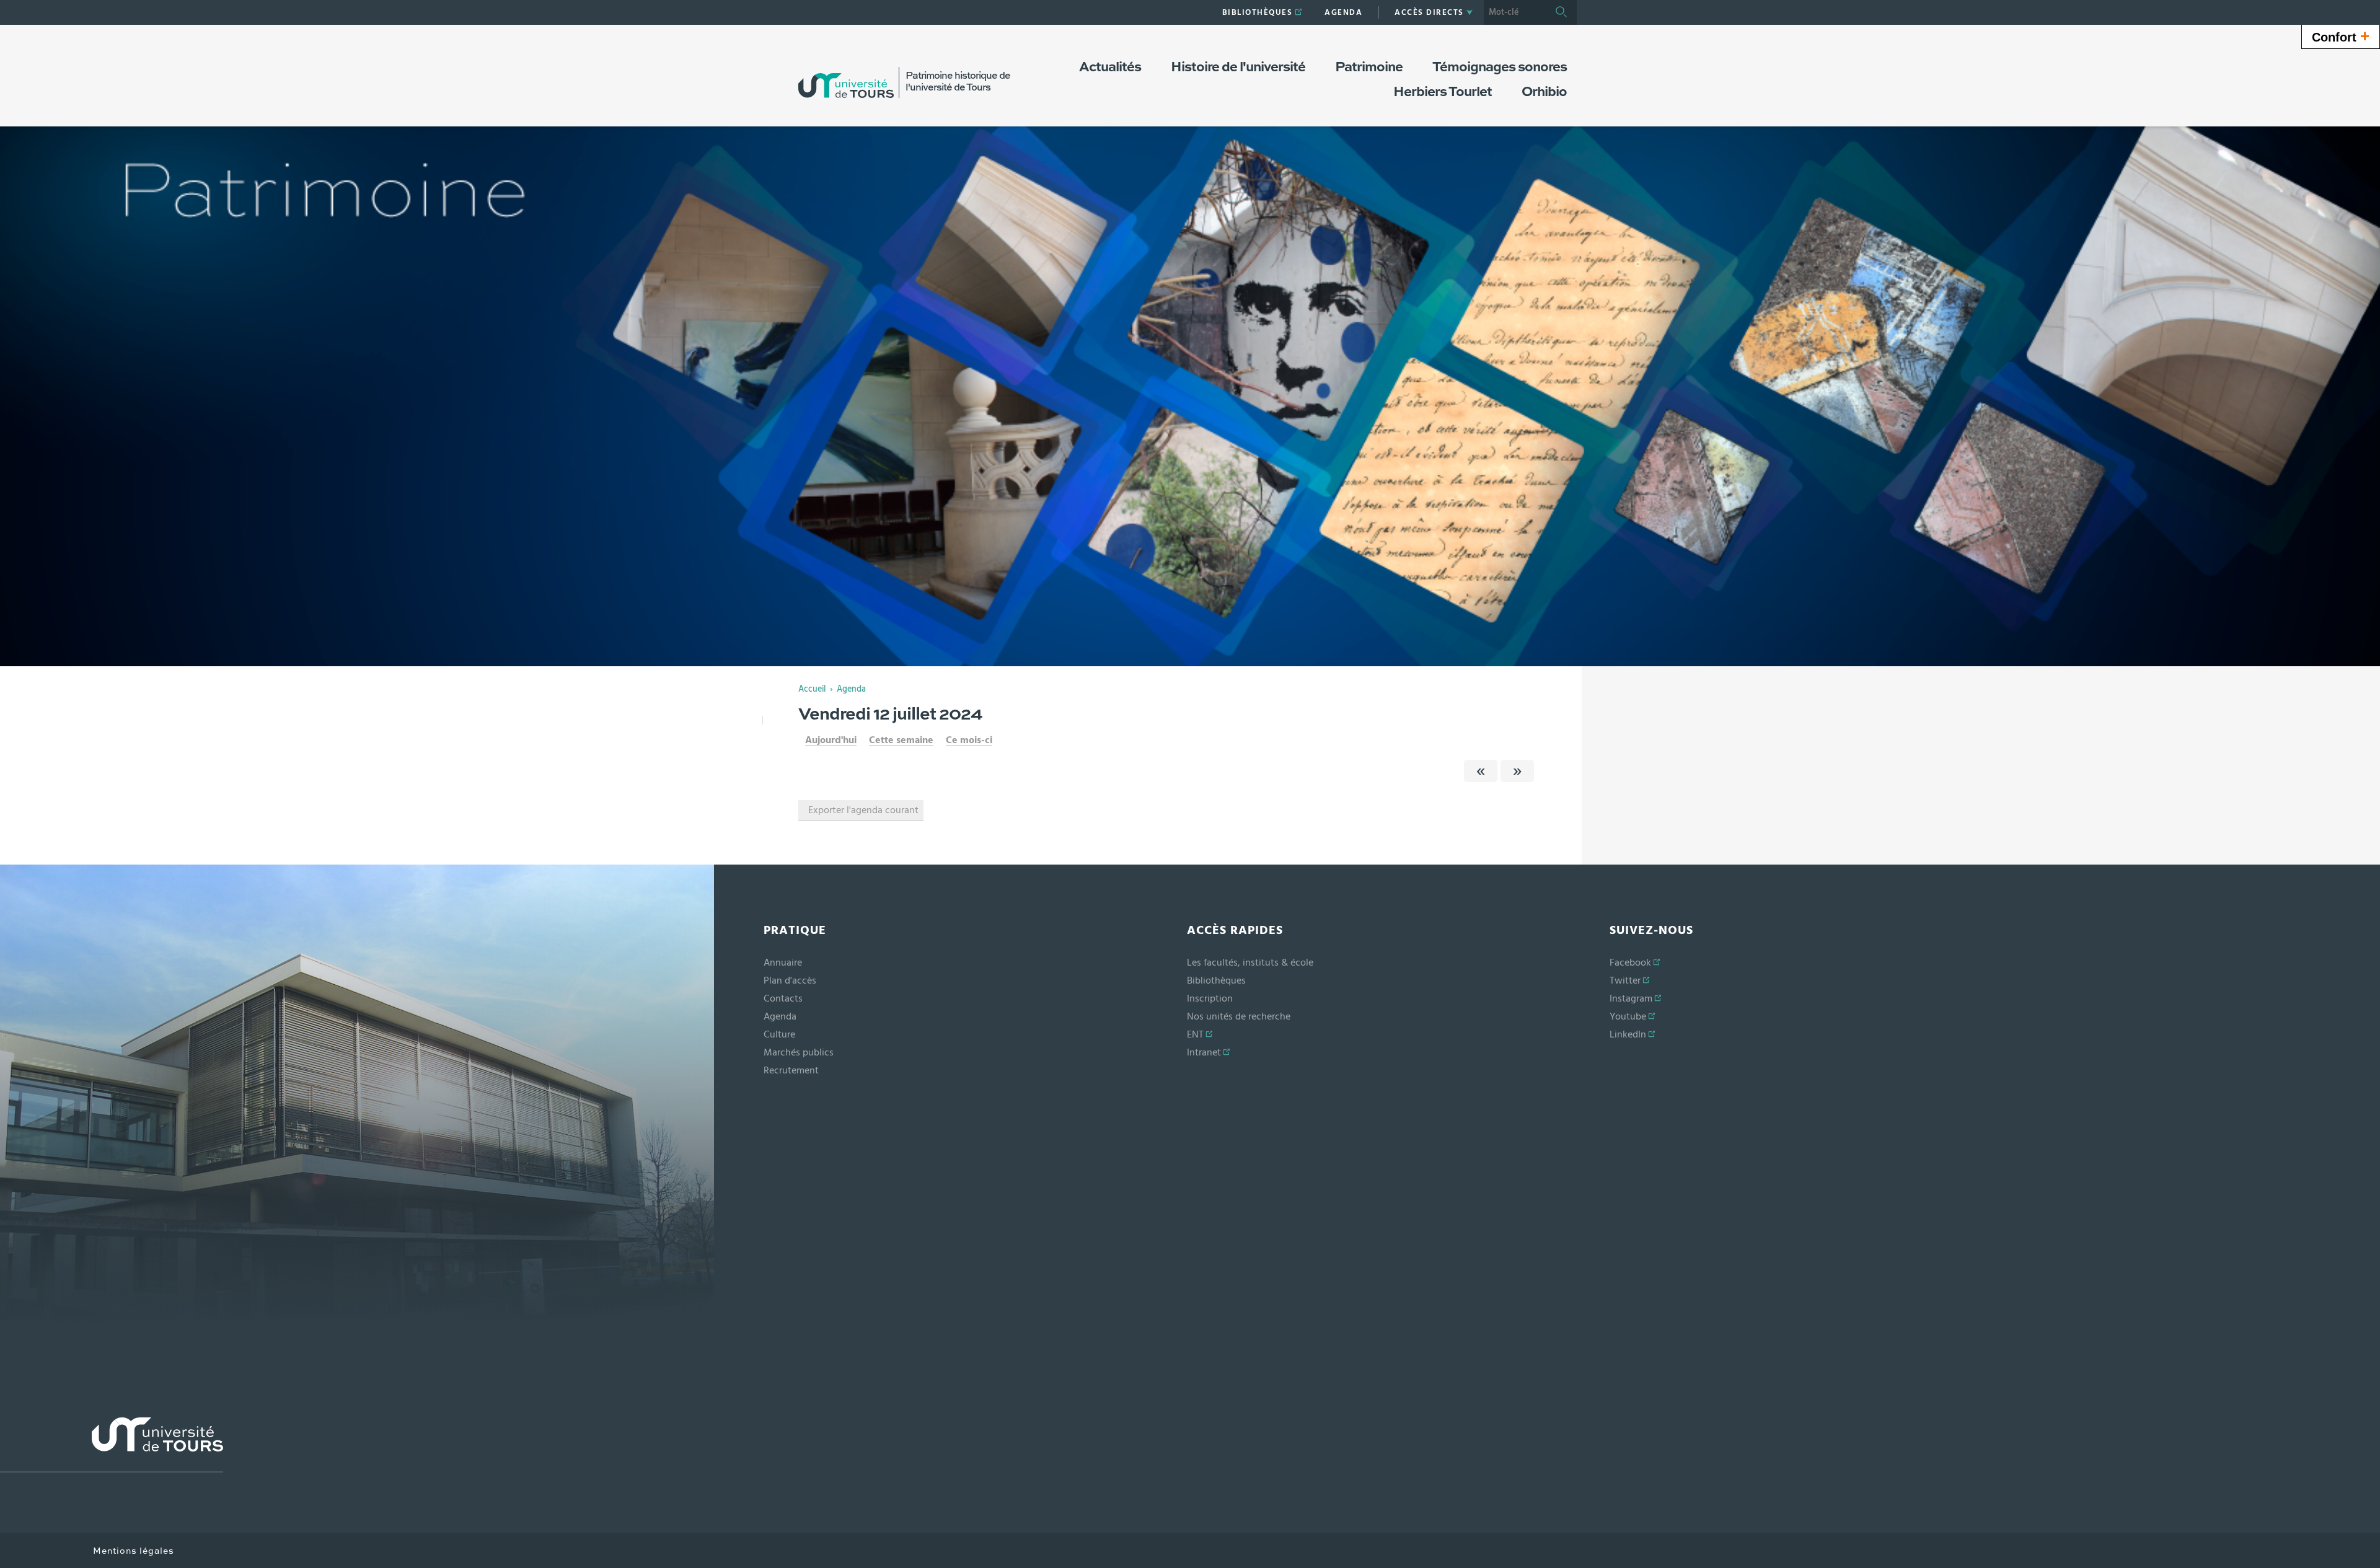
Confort (2341, 36)
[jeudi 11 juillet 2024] (1481, 771)
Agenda (851, 689)
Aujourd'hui (831, 740)
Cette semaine (901, 740)
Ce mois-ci (969, 740)
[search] (1515, 12)
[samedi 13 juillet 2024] (1517, 771)
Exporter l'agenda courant (863, 810)
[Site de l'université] (112, 1445)
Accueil (812, 689)
